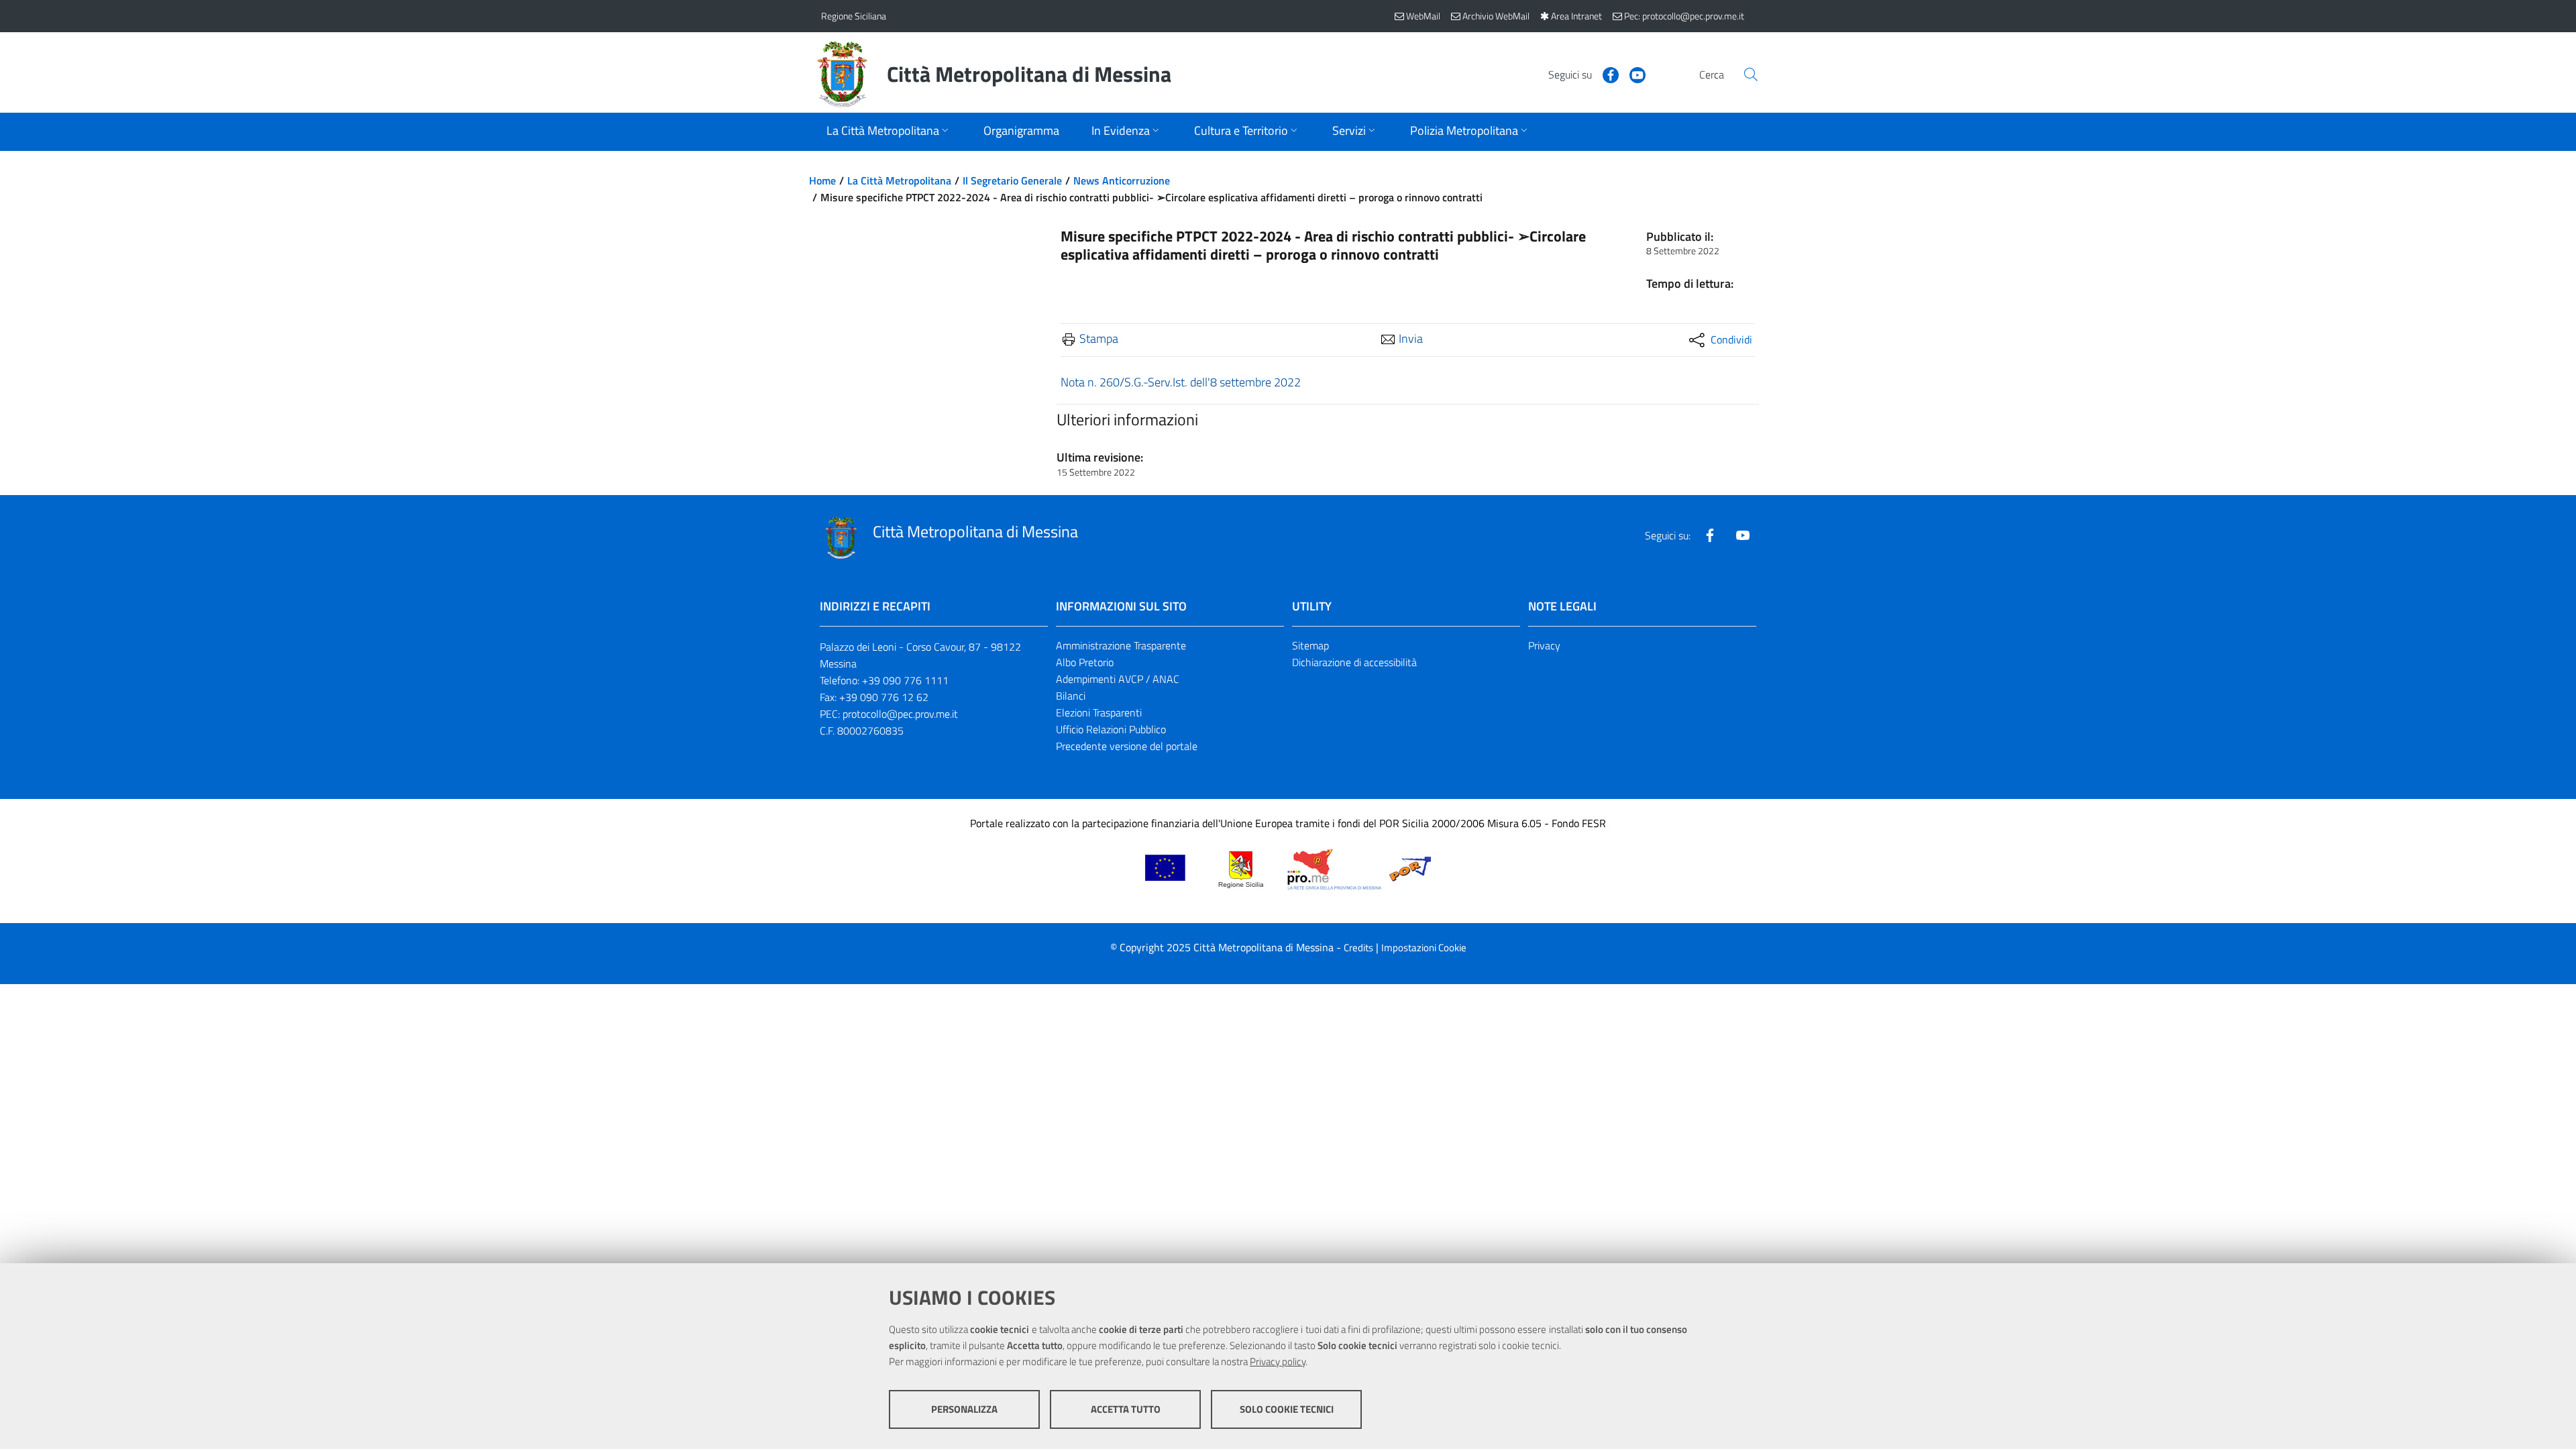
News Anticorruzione (1122, 180)
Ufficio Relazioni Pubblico (1111, 729)
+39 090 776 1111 (905, 680)
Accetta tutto (1126, 1409)
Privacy (1544, 645)
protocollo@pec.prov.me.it (900, 714)
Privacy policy (1278, 1361)
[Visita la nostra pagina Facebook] (1605, 74)
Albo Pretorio (1085, 662)
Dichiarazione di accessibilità (1354, 662)
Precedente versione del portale (1127, 746)
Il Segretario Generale (1012, 180)
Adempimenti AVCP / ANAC (1118, 679)
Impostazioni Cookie (1424, 948)
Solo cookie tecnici (1287, 1409)
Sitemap (1310, 645)
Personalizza (964, 1409)
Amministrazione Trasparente (1121, 645)
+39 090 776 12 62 (884, 697)
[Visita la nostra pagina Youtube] (1632, 74)
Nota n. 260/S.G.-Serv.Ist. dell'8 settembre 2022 (1181, 382)
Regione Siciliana (854, 16)
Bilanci (1071, 696)
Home (822, 180)
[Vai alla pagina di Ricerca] (1751, 74)
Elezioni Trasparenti (1099, 712)
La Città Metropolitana (899, 180)
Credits (1358, 948)
